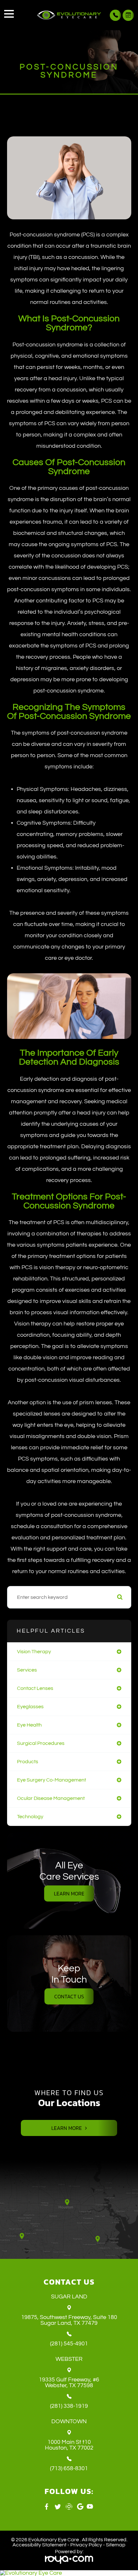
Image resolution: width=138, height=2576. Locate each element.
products (28, 1762)
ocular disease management (51, 1798)
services (27, 1670)
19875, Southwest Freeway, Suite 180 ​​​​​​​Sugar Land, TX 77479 (69, 2320)
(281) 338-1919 (69, 2406)
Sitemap (116, 2545)
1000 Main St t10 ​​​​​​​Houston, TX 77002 (69, 2445)
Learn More (69, 1893)
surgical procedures (41, 1743)
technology (30, 1817)
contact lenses (35, 1688)
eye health (29, 1725)
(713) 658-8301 (69, 2469)
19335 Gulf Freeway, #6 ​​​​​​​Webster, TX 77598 (69, 2383)
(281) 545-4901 (69, 2344)
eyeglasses (30, 1707)
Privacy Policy (86, 2545)
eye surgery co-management (52, 1780)
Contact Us (69, 1996)
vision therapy (34, 1652)
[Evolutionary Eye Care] (69, 2573)
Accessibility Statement (39, 2545)
